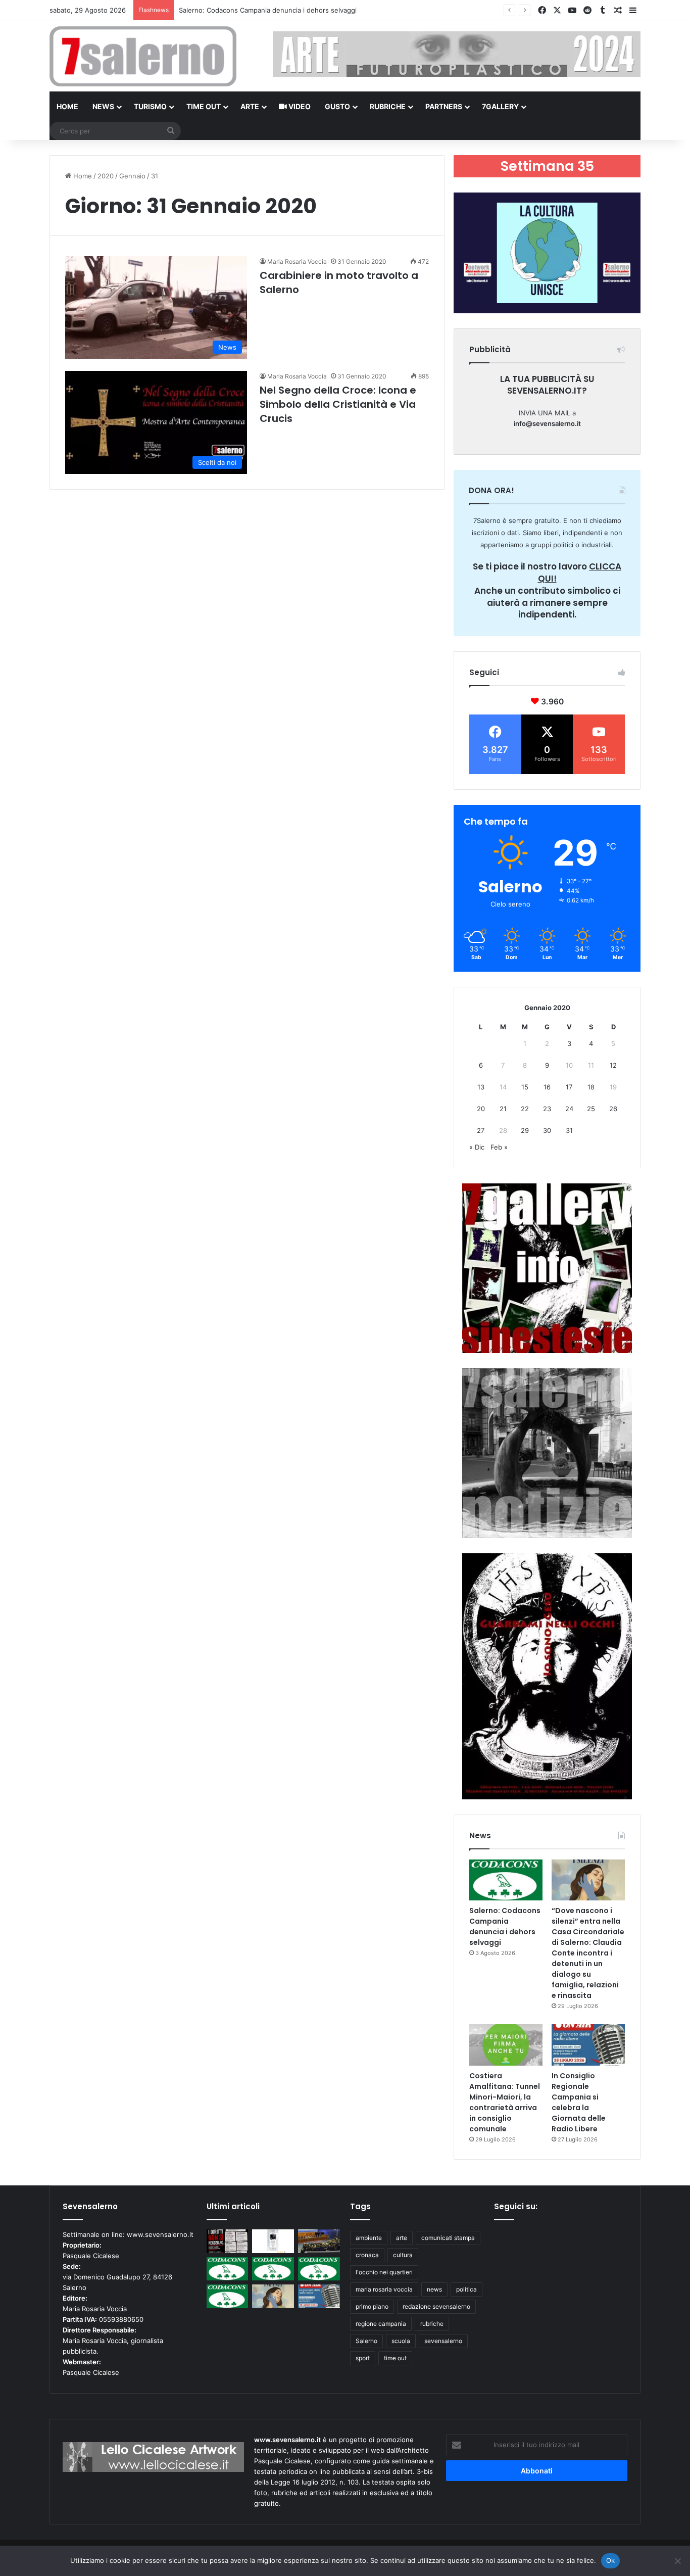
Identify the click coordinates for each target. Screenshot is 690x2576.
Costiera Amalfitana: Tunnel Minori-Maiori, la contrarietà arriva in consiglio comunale (505, 2102)
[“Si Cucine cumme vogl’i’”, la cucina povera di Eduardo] (273, 2241)
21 (503, 1109)
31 (569, 1130)
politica (466, 2289)
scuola (401, 2341)
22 (525, 1109)
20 (481, 1109)
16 (547, 1087)
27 (481, 1130)
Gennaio (132, 176)
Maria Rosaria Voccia (297, 261)
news (434, 2289)
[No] (677, 2561)
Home (67, 106)
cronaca (367, 2255)
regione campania (381, 2324)
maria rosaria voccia (384, 2289)
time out (395, 2358)
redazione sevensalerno (436, 2306)
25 (591, 1109)
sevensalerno (443, 2341)
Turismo (150, 106)
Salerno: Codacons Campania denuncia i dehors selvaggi (505, 1926)
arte (402, 2238)
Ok (611, 2560)
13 (481, 1087)
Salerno (366, 2341)
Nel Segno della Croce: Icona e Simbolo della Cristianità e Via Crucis (338, 404)
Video (299, 106)
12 (613, 1065)
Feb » (499, 1147)
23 (547, 1109)
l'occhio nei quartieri (384, 2272)
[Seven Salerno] (143, 56)
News (103, 106)
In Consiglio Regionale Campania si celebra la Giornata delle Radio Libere (579, 2102)
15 (525, 1087)
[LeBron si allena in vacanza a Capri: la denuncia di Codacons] (228, 2296)
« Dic (477, 1147)
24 (569, 1109)
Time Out (204, 106)
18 (591, 1087)
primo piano (372, 2306)
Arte (250, 106)
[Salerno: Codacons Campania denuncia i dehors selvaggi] (506, 1880)
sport (363, 2358)
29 (525, 1130)
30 (547, 1130)
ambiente (369, 2238)
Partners (444, 106)
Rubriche (388, 106)
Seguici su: (516, 2206)
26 (613, 1109)
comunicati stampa (448, 2238)
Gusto (337, 106)
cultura (403, 2255)
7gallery (500, 106)
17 (569, 1087)
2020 (106, 176)
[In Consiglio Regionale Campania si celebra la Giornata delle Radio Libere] (588, 2045)
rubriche (432, 2324)
